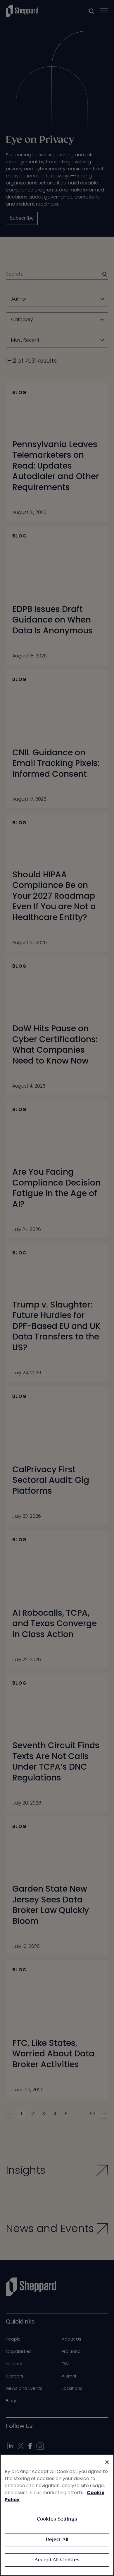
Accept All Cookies (57, 2560)
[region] (57, 2515)
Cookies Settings (57, 2519)
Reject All (57, 2540)
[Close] (107, 2462)
